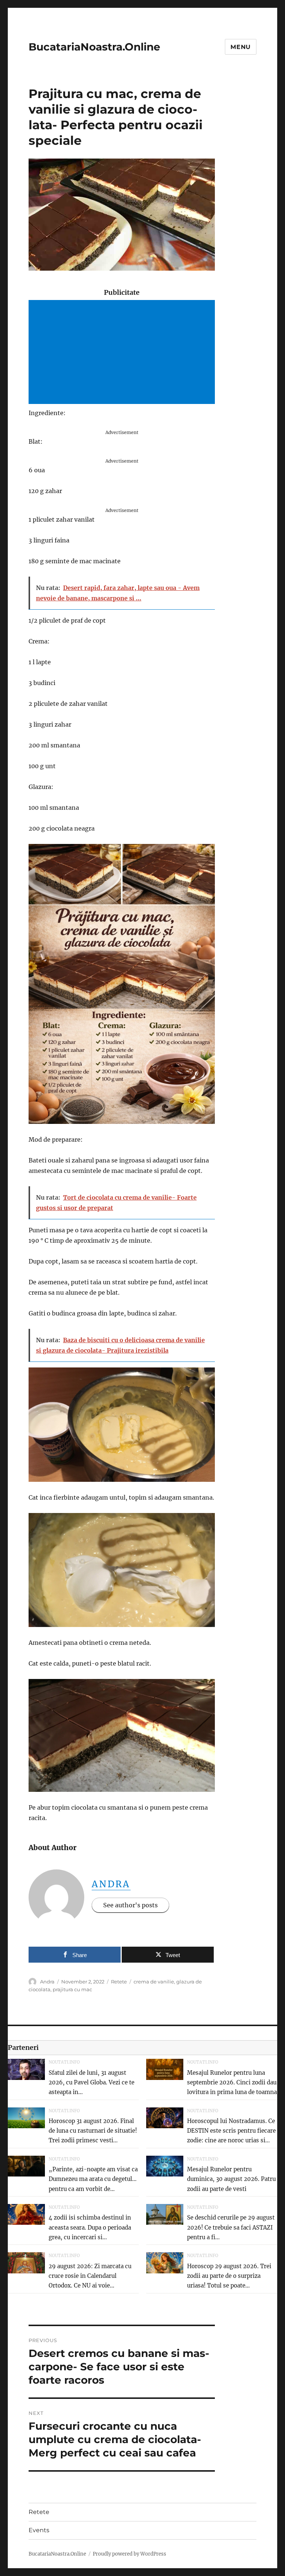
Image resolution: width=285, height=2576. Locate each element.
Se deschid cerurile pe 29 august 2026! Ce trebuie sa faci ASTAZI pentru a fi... (231, 2227)
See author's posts (130, 1905)
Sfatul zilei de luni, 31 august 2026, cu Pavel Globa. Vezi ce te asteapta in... (91, 2083)
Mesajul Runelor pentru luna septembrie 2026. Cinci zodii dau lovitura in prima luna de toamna (232, 2083)
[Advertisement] (123, 353)
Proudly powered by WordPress (130, 2554)
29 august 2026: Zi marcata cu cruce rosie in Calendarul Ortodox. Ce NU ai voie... (90, 2276)
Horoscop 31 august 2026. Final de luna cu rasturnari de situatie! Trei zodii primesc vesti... (93, 2131)
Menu (241, 47)
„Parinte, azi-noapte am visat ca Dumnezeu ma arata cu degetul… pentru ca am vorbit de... (93, 2179)
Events (39, 2530)
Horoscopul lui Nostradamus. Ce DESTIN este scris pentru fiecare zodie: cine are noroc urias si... (231, 2131)
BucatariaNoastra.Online (94, 47)
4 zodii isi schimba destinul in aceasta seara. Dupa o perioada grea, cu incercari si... (90, 2227)
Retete (119, 1982)
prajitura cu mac (72, 1989)
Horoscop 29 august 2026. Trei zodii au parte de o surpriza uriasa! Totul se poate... (229, 2276)
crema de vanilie (154, 1982)
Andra (111, 1884)
